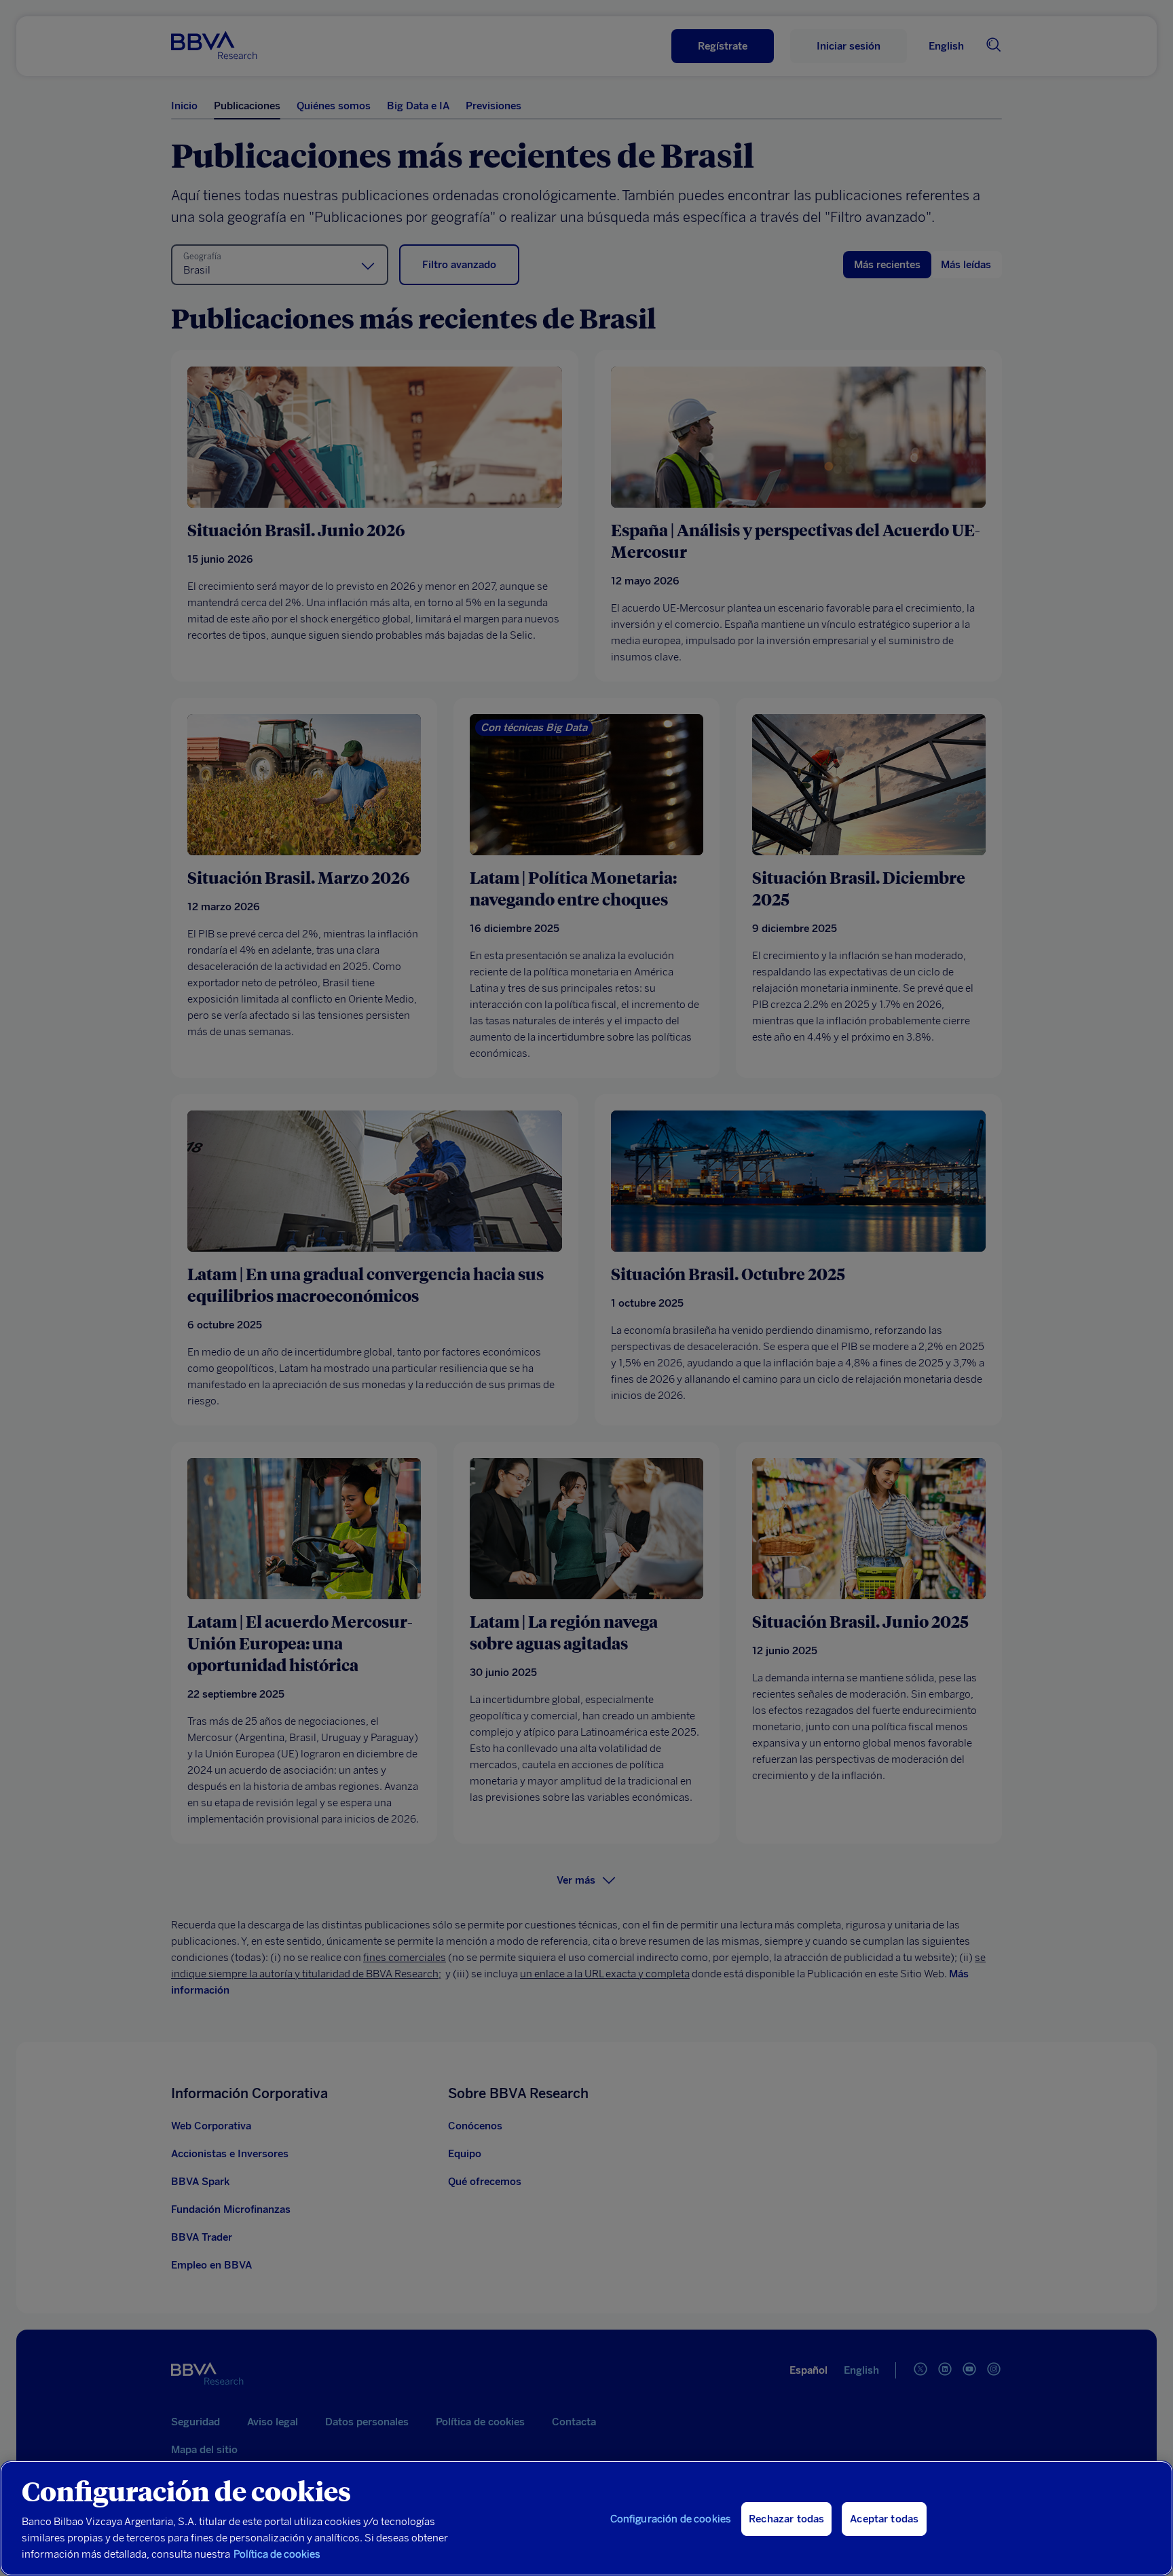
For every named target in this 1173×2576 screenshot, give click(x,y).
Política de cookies (277, 2554)
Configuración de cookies (671, 2519)
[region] (586, 2518)
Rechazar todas (786, 2519)
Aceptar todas (884, 2519)
